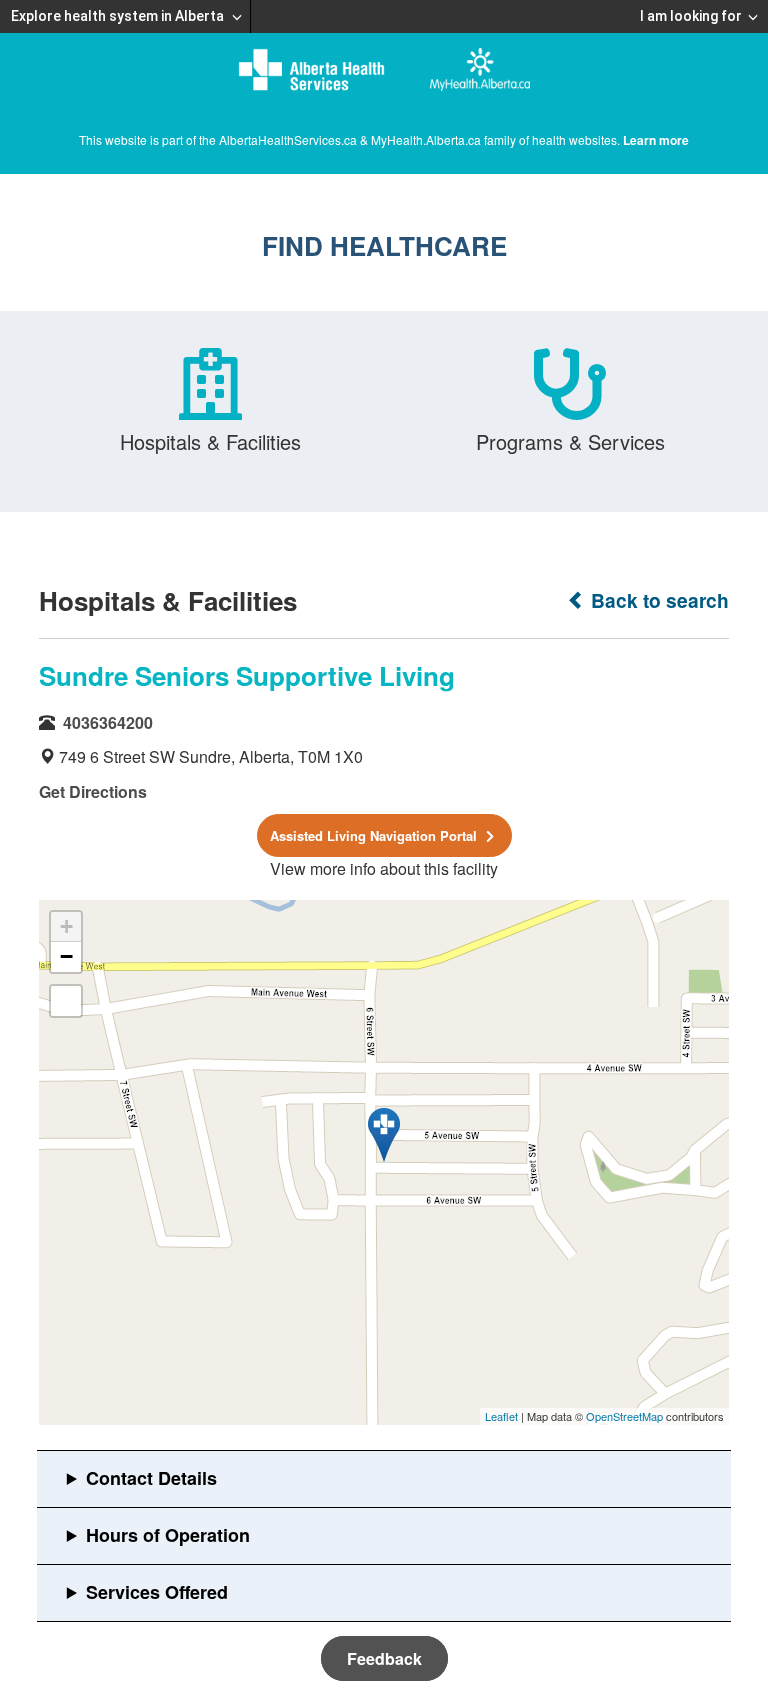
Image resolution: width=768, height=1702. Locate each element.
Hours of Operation (168, 1535)
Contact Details (151, 1478)
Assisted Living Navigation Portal (375, 835)
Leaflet (501, 1416)
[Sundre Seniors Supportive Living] (384, 1135)
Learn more (656, 140)
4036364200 (108, 722)
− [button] (66, 956)
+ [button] (66, 926)
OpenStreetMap (624, 1416)
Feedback (384, 1658)
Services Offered (157, 1592)
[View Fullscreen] (66, 1001)
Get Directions (93, 791)
